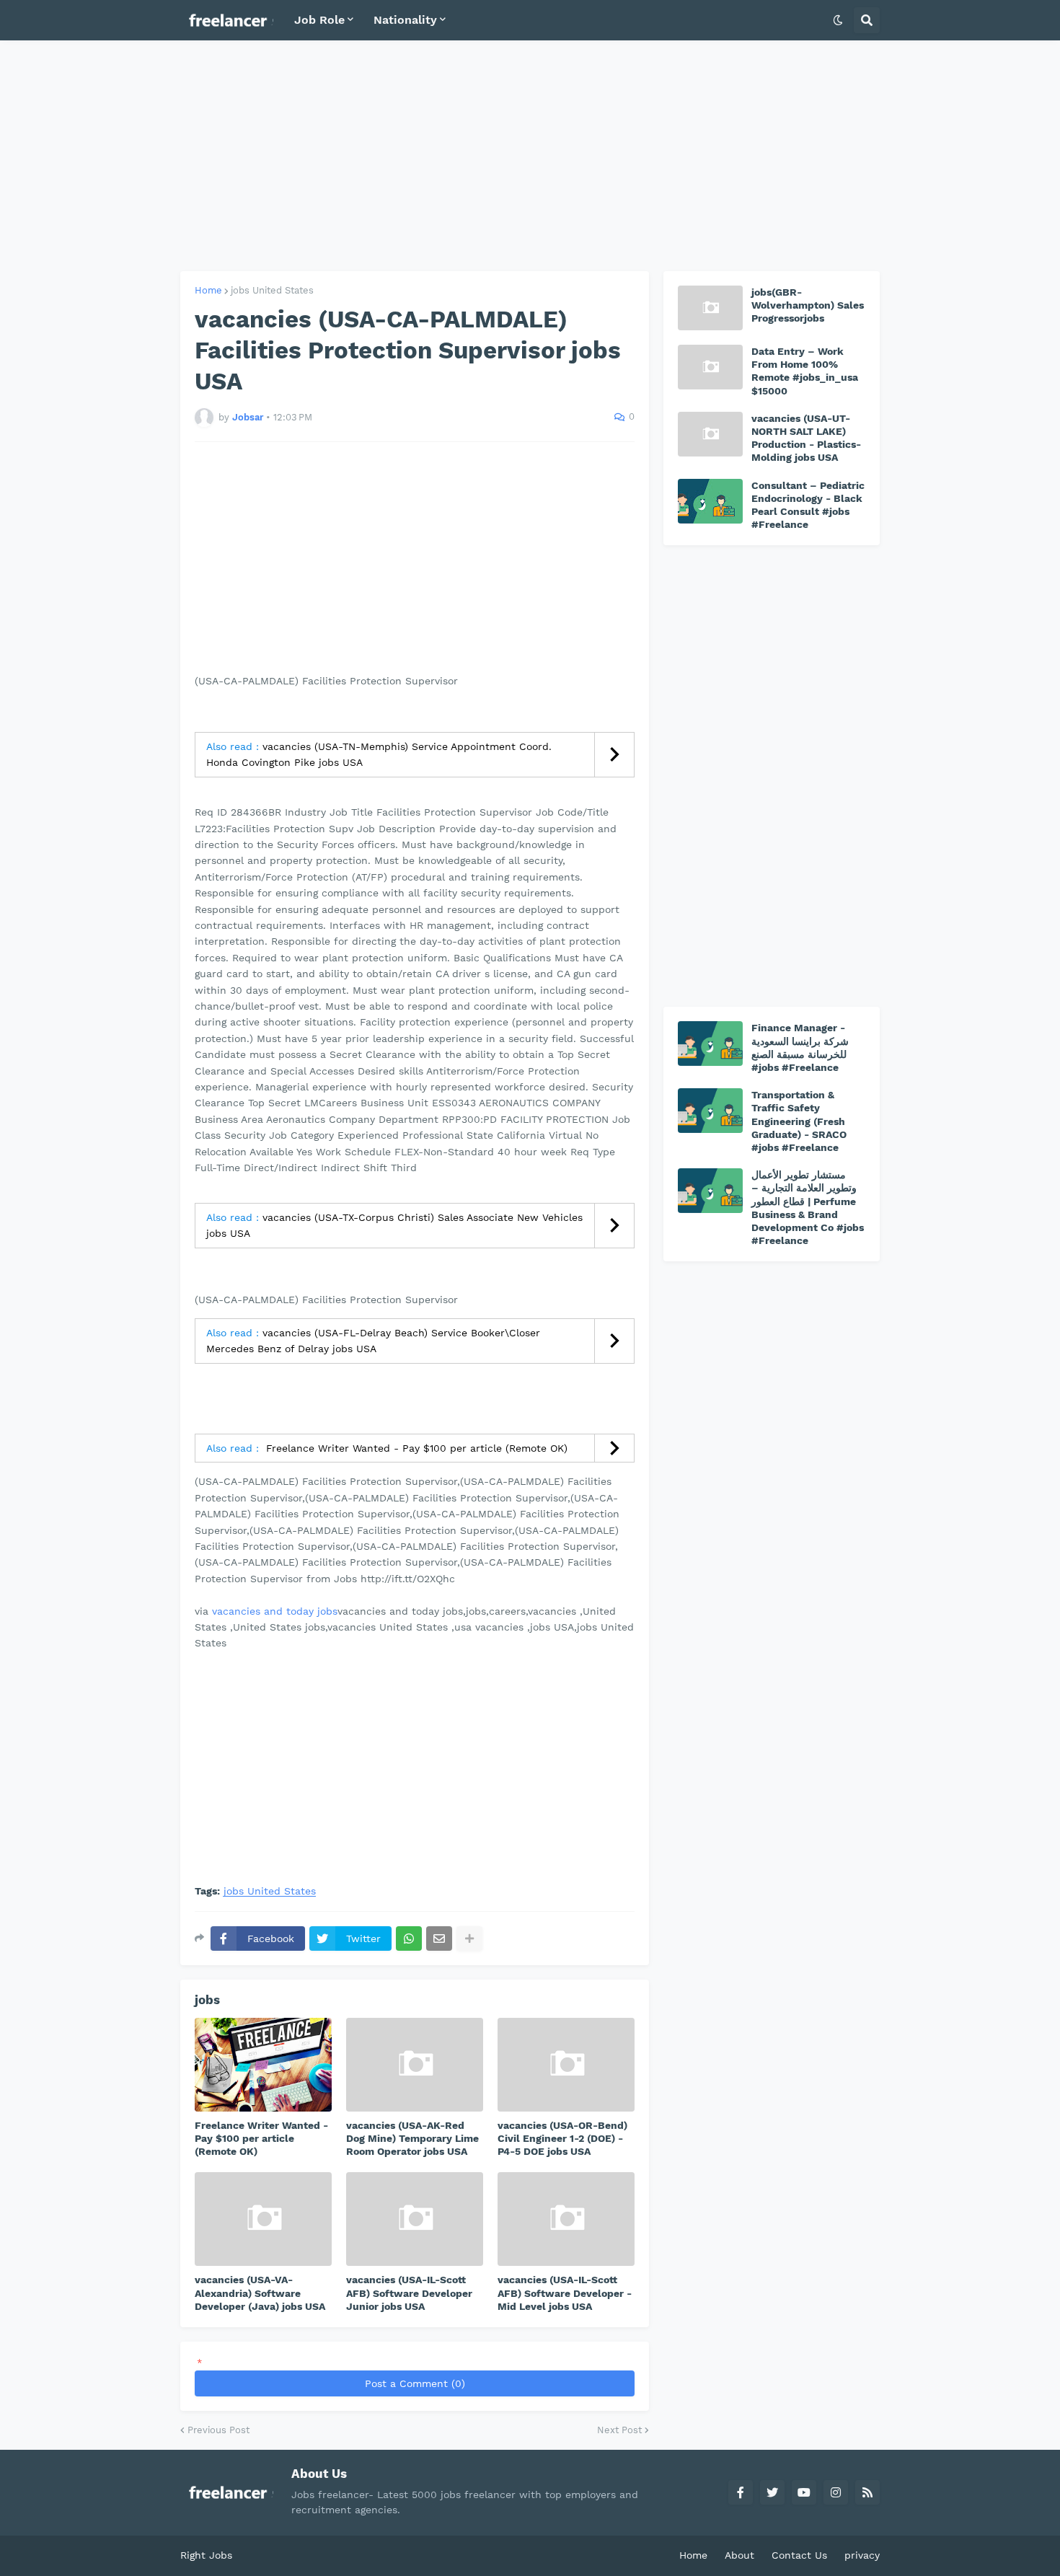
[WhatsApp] (409, 1938)
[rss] (867, 2492)
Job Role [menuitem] (319, 20)
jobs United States (272, 290)
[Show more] (469, 1938)
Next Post (619, 2430)
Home (208, 290)
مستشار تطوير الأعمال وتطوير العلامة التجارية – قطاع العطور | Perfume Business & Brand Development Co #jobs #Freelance (808, 1208)
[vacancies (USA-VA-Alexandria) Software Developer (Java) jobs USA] (263, 2219)
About (739, 2555)
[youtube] (804, 2492)
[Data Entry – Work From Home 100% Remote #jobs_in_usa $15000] (710, 367)
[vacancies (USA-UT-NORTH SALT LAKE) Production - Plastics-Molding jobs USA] (710, 434)
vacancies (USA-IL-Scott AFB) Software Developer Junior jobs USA (409, 2293)
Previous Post (218, 2430)
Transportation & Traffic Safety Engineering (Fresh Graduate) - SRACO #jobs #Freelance (799, 1121)
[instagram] (836, 2492)
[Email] (439, 1938)
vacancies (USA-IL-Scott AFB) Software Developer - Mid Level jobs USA (565, 2293)
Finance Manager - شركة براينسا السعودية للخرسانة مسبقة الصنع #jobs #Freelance (800, 1047)
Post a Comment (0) (415, 2383)
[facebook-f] (741, 2492)
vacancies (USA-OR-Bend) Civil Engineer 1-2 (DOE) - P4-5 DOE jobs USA (562, 2138)
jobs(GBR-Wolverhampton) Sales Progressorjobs (808, 305)
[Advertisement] (530, 156)
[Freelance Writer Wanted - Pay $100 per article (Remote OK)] (263, 2065)
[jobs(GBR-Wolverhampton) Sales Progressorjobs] (710, 308)
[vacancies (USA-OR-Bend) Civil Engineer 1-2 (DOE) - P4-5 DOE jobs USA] (566, 2065)
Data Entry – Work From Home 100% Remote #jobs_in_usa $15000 (805, 371)
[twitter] (772, 2492)
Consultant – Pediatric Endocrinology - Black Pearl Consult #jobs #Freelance (808, 505)
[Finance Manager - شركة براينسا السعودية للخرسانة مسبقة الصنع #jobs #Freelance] (710, 1044)
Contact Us (799, 2555)
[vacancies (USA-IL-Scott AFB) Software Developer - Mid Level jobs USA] (566, 2219)
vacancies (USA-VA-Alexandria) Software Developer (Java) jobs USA (260, 2293)
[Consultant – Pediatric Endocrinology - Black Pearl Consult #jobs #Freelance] (710, 501)
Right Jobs (206, 2555)
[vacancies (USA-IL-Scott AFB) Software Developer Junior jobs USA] (415, 2219)
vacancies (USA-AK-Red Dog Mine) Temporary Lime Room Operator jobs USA (412, 2138)
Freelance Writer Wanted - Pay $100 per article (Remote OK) (415, 1448)
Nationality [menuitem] (405, 20)
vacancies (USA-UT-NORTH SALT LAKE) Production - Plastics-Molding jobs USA (806, 438)
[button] (838, 20)
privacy (862, 2555)
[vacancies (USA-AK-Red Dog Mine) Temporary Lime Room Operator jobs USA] (415, 2065)
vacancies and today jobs (275, 1611)
